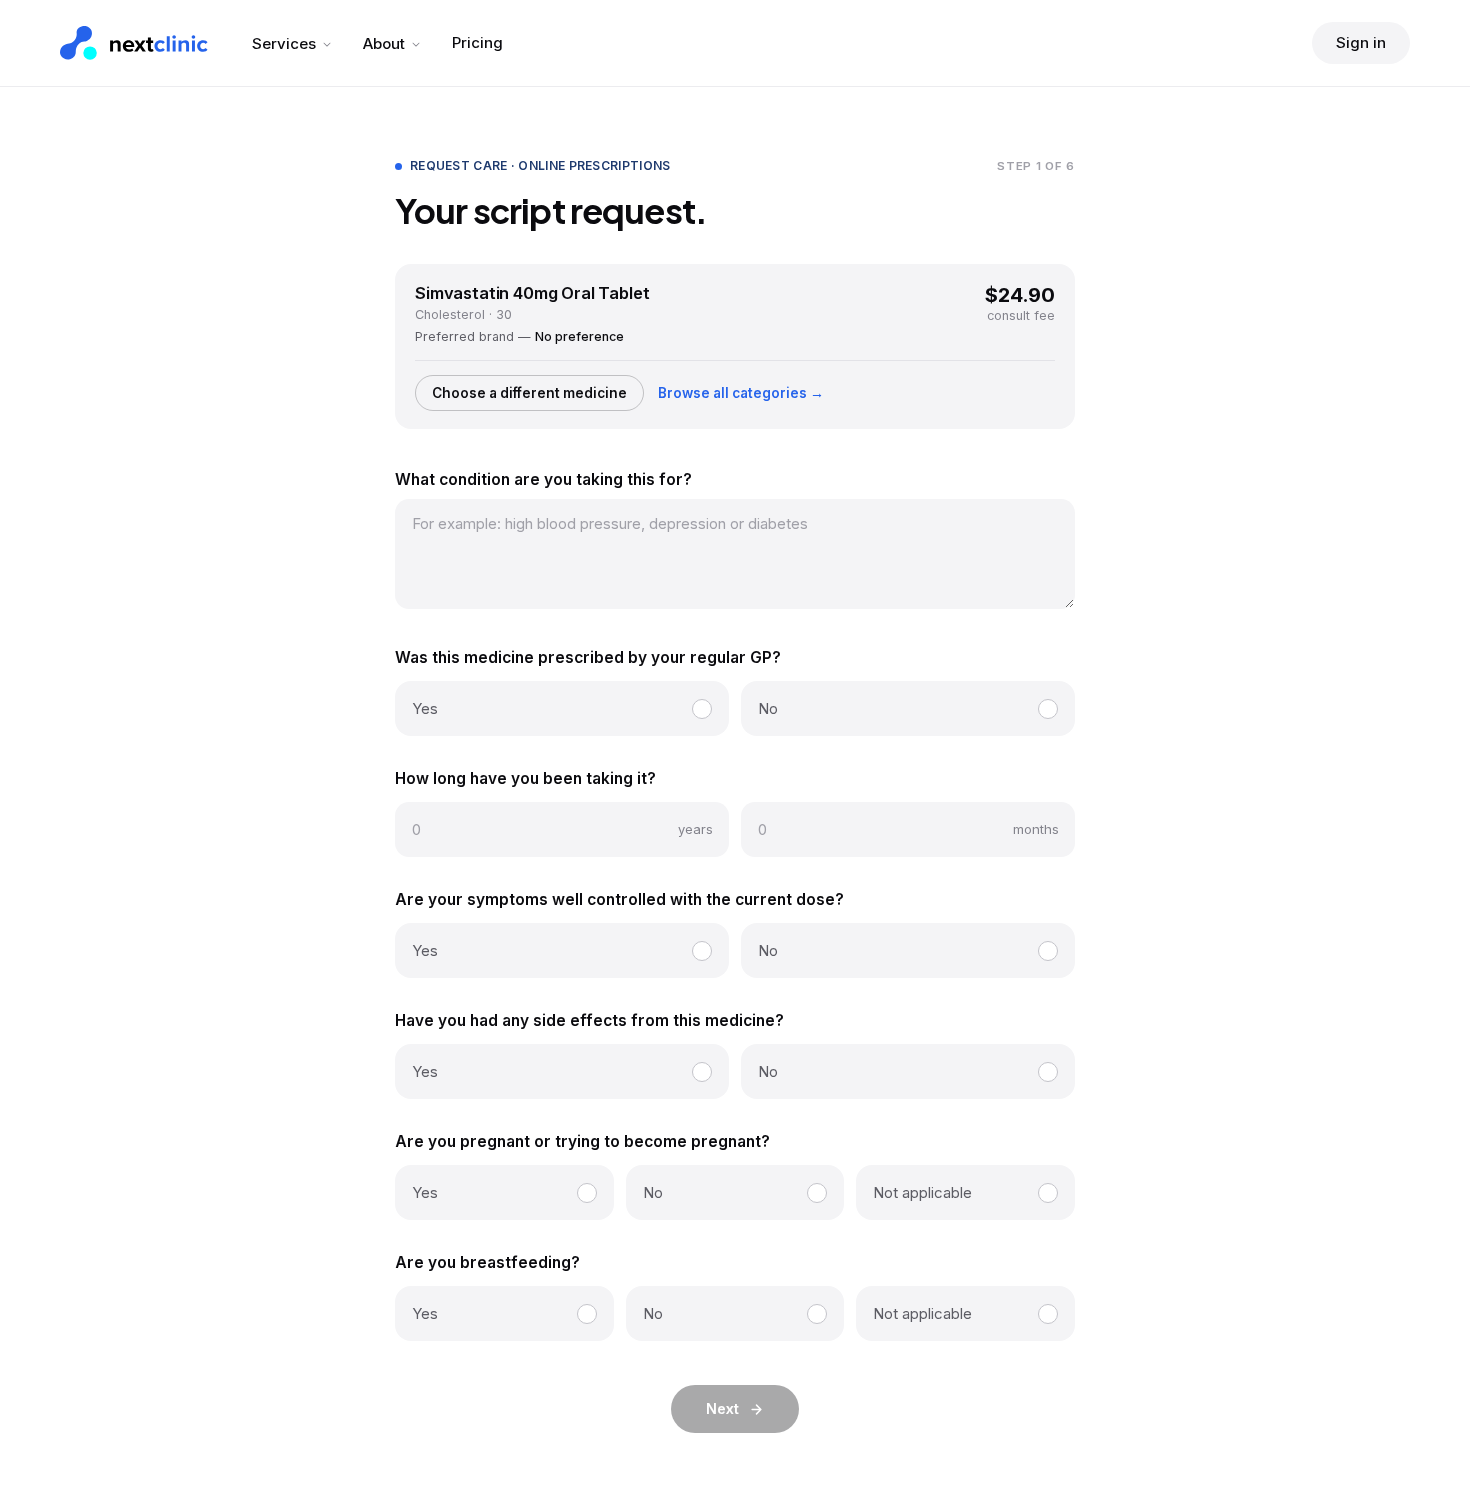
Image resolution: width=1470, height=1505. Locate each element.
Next (722, 1408)
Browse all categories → (741, 393)
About (384, 43)
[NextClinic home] (134, 43)
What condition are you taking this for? (543, 479)
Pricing (477, 42)
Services (284, 43)
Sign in (1361, 42)
